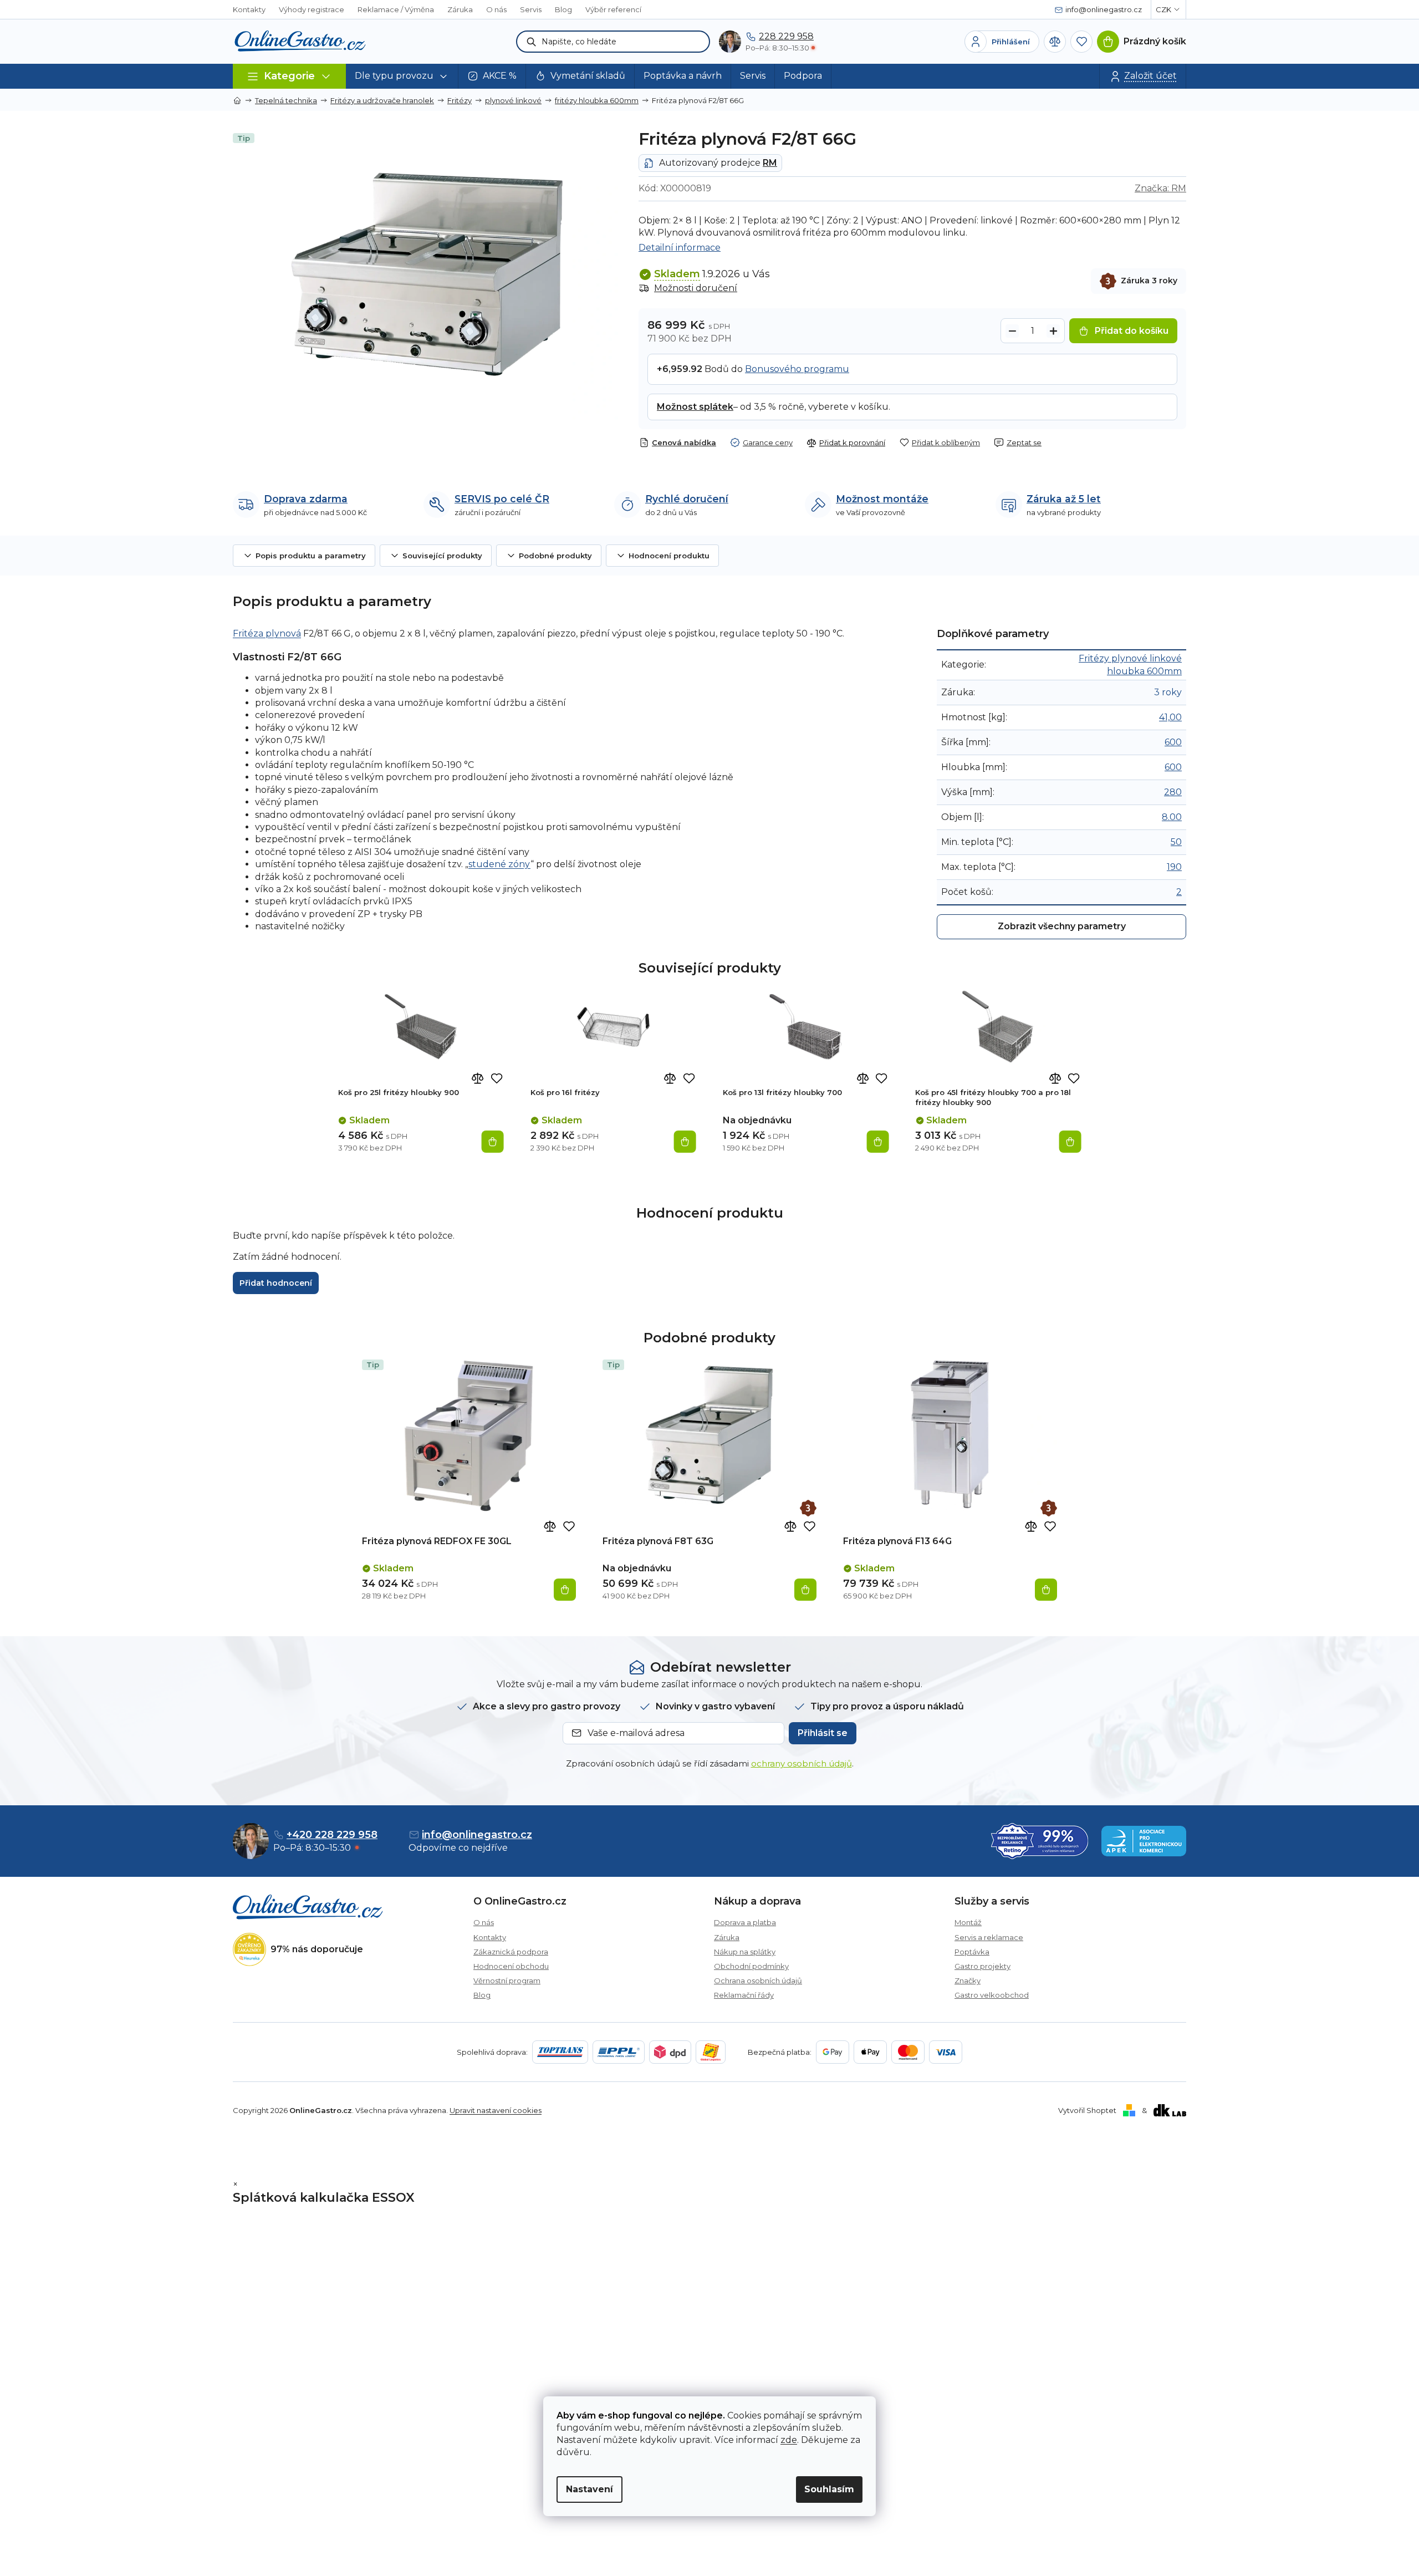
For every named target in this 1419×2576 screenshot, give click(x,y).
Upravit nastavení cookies (496, 2110)
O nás (496, 9)
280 (1173, 792)
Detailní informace (680, 248)
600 (1173, 742)
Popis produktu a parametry (311, 556)
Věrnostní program (507, 1981)
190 (1174, 867)
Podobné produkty (555, 556)
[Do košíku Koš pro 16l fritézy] (685, 1142)
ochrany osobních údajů (802, 1763)
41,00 (1170, 717)
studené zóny (499, 864)
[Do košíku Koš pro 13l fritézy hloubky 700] (877, 1142)
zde (789, 2440)
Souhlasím (829, 2489)
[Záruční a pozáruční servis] (808, 1508)
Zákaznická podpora (511, 1952)
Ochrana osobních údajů (758, 1981)
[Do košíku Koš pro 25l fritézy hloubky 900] (493, 1142)
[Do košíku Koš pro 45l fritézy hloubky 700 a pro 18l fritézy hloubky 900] (1070, 1142)
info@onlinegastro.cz (477, 1835)
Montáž (968, 1922)
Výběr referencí (613, 9)
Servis (531, 9)
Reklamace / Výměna (396, 9)
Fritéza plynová (267, 633)
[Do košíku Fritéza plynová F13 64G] (1046, 1590)
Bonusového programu (797, 369)
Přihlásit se (823, 1733)
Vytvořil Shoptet (1087, 2110)
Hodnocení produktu (669, 556)
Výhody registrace (312, 9)
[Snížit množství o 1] (1012, 331)
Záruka (460, 9)
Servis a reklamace (989, 1937)
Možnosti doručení (696, 288)
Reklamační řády (744, 1995)
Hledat (532, 42)
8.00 (1172, 817)
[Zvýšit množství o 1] (1053, 331)
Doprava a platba (745, 1922)
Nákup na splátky (745, 1952)
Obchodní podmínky (751, 1966)
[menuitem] (402, 76)
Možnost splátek (695, 407)
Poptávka (972, 1952)
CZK (1163, 9)
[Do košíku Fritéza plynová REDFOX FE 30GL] (565, 1590)
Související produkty (442, 556)
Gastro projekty (982, 1966)
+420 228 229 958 (332, 1835)
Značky (968, 1981)
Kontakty (249, 9)
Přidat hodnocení (276, 1283)
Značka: (1160, 188)
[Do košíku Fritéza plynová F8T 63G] (805, 1590)
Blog (563, 9)
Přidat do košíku (1132, 331)
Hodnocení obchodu (511, 1966)
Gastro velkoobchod (992, 1995)
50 (1176, 842)
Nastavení (589, 2489)
